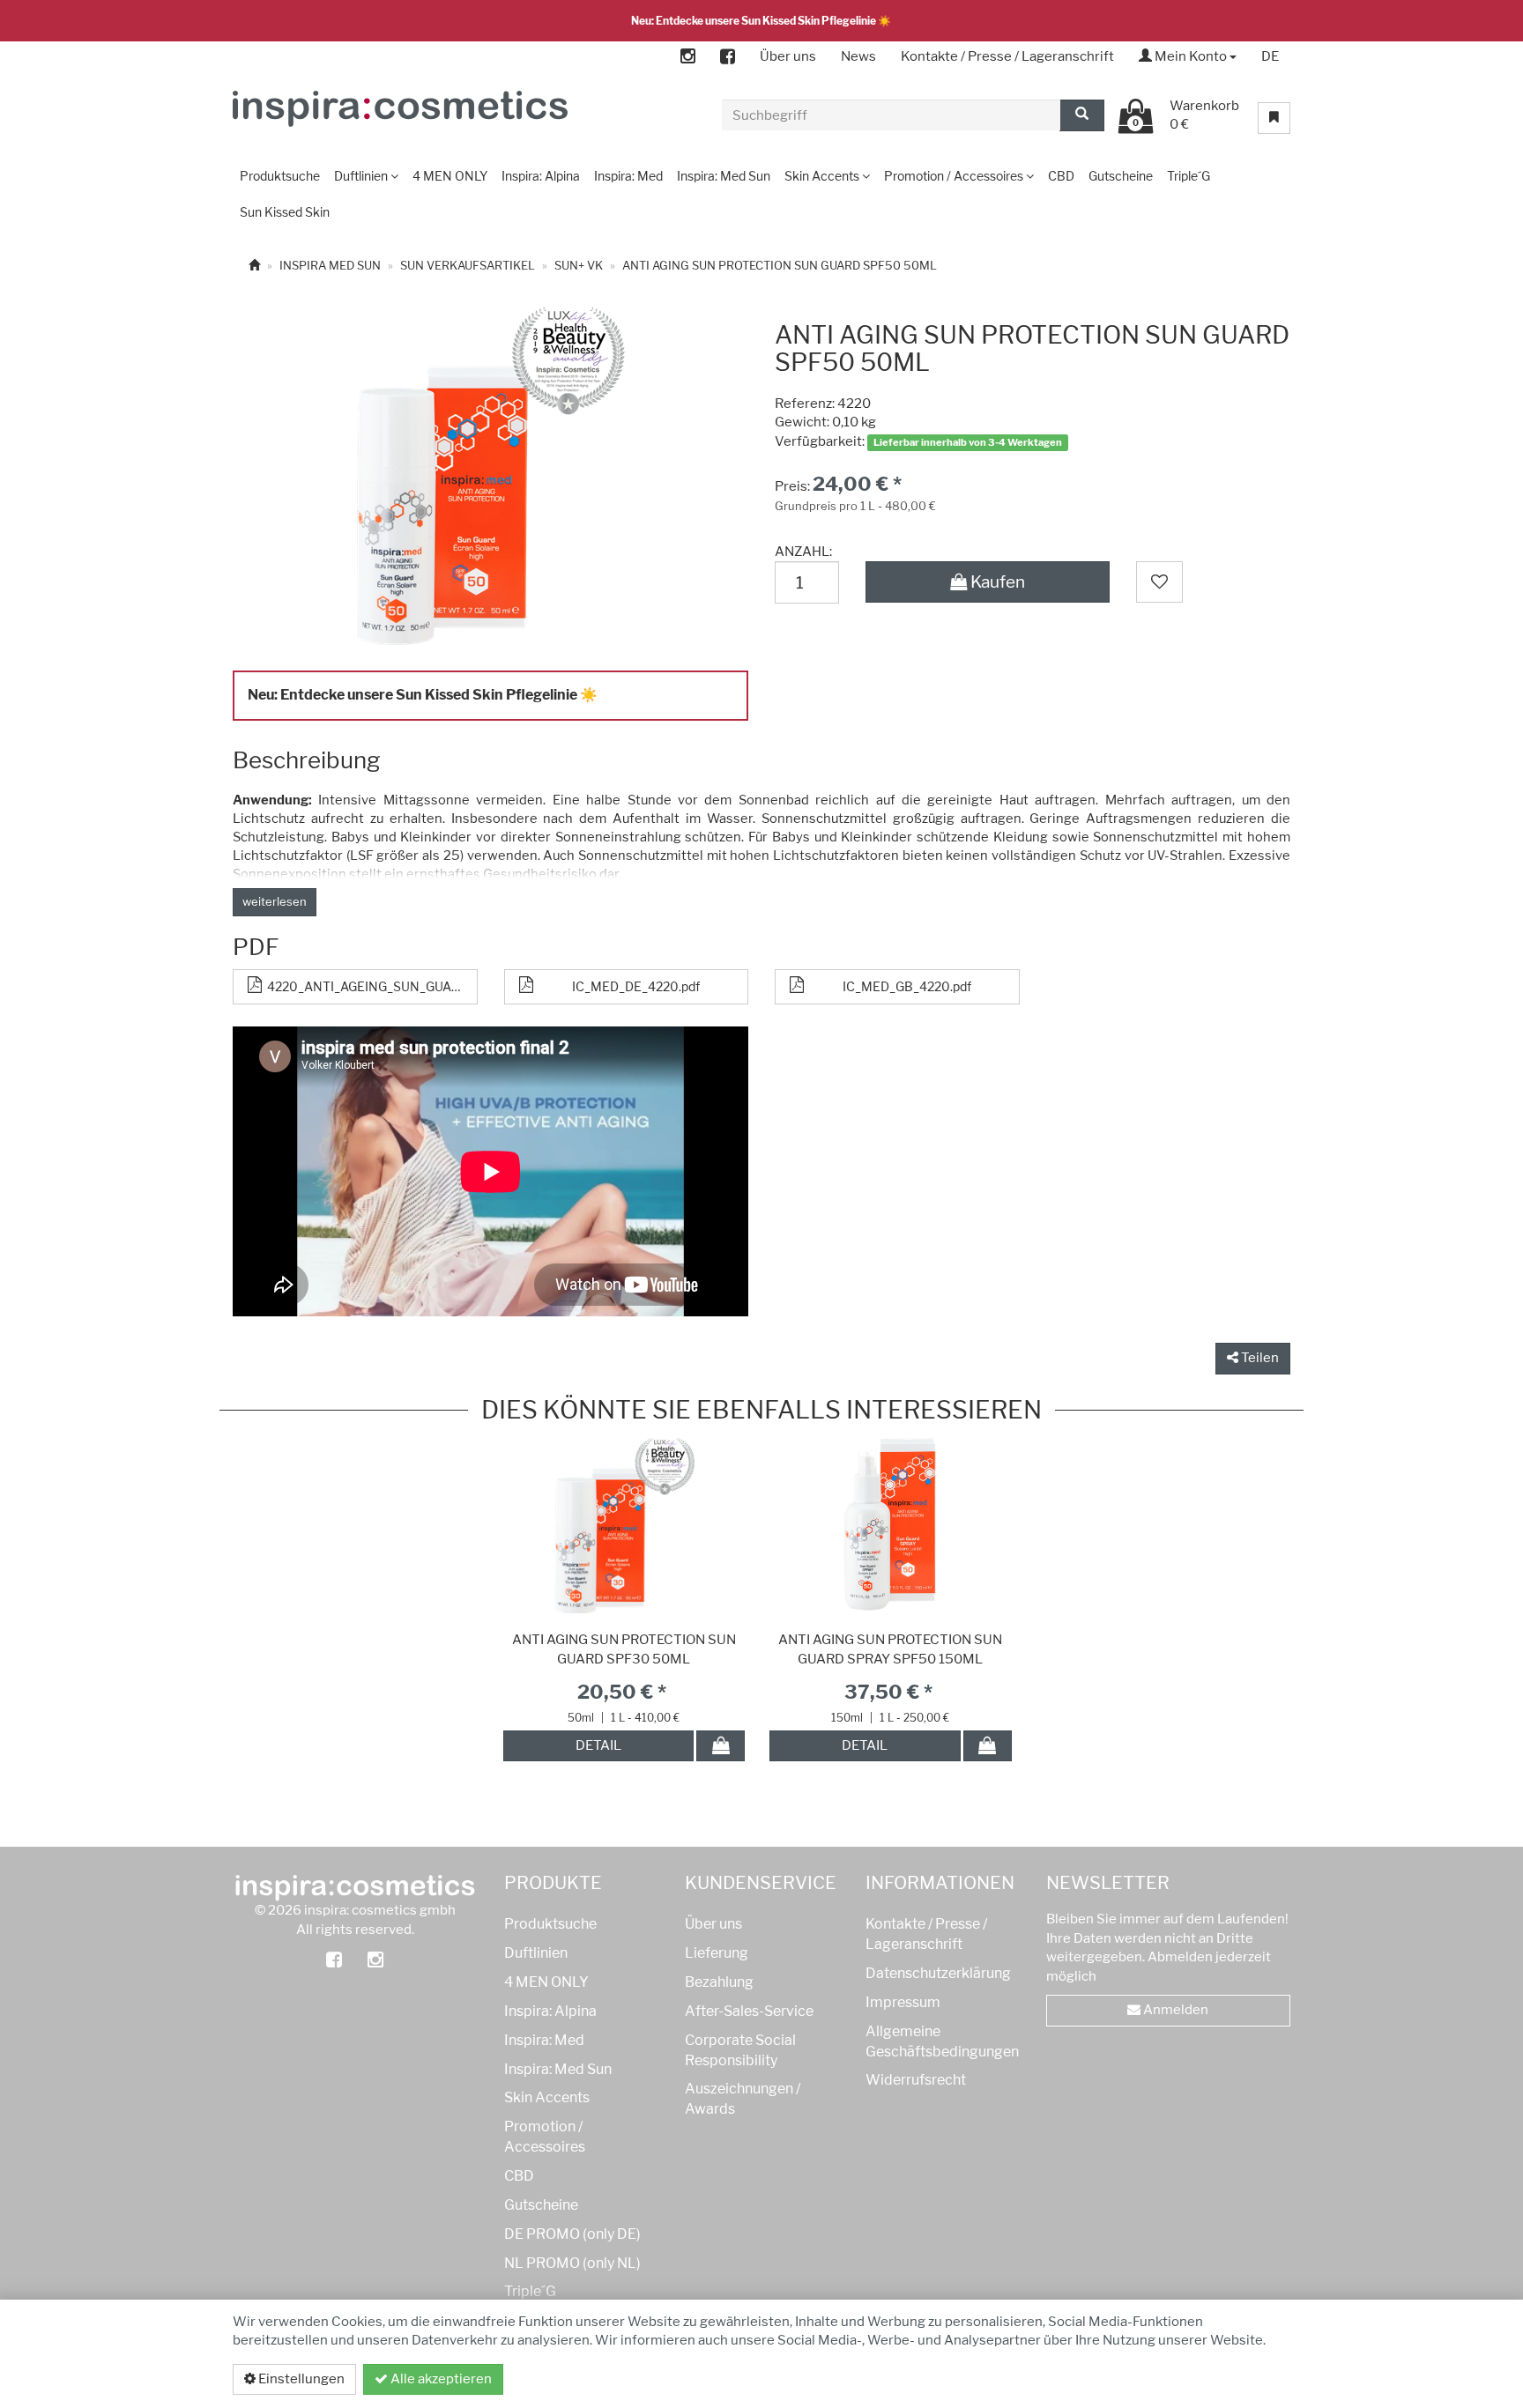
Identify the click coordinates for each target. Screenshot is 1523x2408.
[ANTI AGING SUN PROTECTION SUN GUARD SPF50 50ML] (490, 478)
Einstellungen (300, 2379)
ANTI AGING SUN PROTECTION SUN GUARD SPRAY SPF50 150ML (890, 1649)
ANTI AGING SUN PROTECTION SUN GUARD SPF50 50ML (780, 265)
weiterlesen (275, 901)
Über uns (788, 56)
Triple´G (530, 2291)
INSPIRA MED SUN (330, 265)
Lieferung (717, 1953)
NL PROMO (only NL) (572, 2263)
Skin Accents (547, 2097)
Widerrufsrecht (916, 2080)
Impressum (903, 2002)
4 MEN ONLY (546, 1982)
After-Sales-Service (749, 2011)
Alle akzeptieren (440, 2379)
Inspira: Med (544, 2040)
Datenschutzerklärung (1196, 2379)
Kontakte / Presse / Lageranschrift (1007, 56)
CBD (519, 2176)
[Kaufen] (721, 1746)
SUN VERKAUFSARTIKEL (468, 265)
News (858, 56)
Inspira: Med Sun (558, 2069)
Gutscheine (541, 2205)
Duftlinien (536, 1953)
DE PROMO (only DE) (572, 2234)
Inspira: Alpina (550, 2011)
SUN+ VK (579, 265)
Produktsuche (550, 1924)
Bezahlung (719, 1982)
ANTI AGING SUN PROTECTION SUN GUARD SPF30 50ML (624, 1649)
